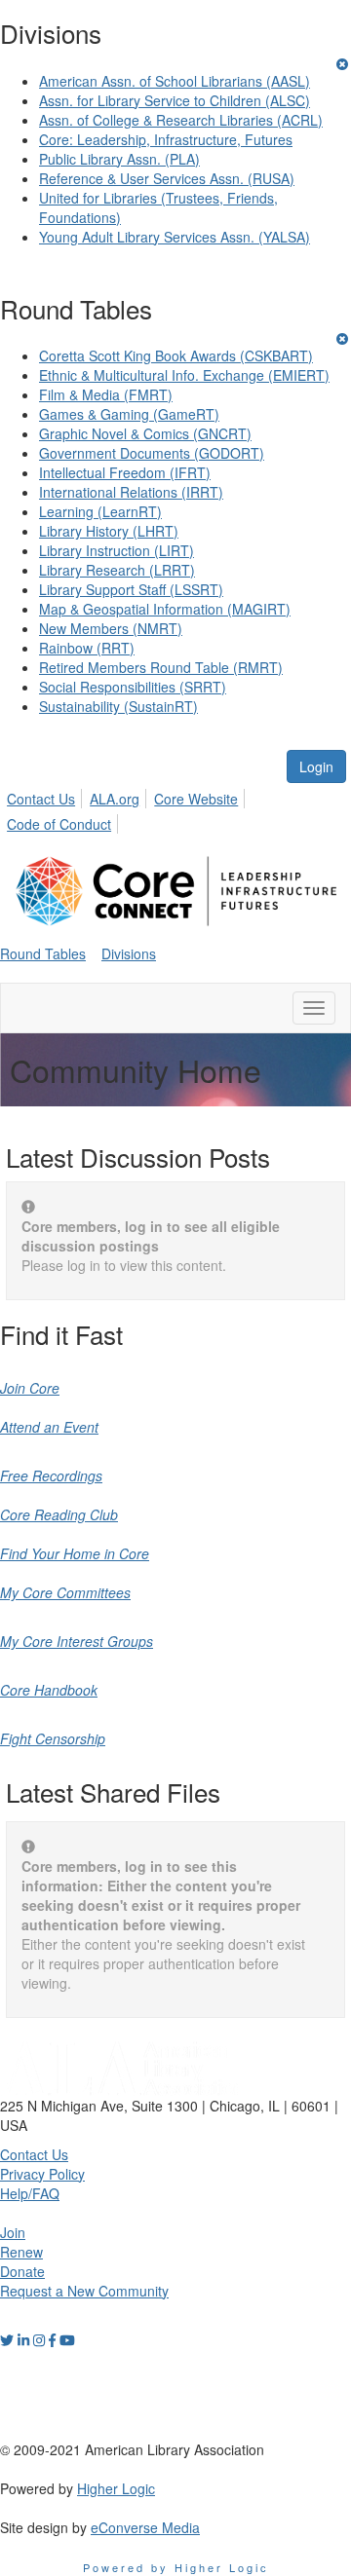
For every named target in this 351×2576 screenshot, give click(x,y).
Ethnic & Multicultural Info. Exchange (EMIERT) (184, 375)
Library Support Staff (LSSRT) (131, 589)
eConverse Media (145, 2527)
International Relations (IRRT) (131, 492)
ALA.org (115, 799)
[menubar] (175, 808)
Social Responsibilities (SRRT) (133, 687)
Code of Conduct (59, 824)
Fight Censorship (53, 1738)
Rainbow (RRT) (87, 648)
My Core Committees (65, 1592)
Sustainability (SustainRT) (118, 706)
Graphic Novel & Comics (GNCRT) (145, 433)
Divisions (129, 953)
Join (13, 2232)
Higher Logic (116, 2488)
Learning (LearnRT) (100, 511)
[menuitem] (46, 796)
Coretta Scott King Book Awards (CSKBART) (176, 355)
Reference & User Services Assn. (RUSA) (167, 178)
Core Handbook (49, 1690)
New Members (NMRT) (111, 628)
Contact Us (41, 799)
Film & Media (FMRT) (106, 394)
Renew (21, 2252)
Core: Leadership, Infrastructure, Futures (166, 139)
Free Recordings (51, 1475)
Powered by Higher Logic (176, 2567)
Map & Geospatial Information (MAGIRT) (165, 609)
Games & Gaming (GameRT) (129, 414)
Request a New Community (84, 2291)
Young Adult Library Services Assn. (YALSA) (175, 237)
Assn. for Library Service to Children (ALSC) (175, 100)
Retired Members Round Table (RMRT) (161, 667)
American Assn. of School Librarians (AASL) (175, 81)
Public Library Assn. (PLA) (119, 159)
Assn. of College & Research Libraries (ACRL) (181, 120)
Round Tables (43, 953)
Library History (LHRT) (109, 531)
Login (316, 766)
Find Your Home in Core (75, 1553)
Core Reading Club (59, 1514)
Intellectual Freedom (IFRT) (125, 472)
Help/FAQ (30, 2193)
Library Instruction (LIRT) (117, 550)
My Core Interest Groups (77, 1641)
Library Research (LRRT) (117, 570)
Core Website (196, 799)
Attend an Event (49, 1427)
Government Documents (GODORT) (152, 453)
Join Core (30, 1388)
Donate (22, 2271)
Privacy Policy (42, 2174)
